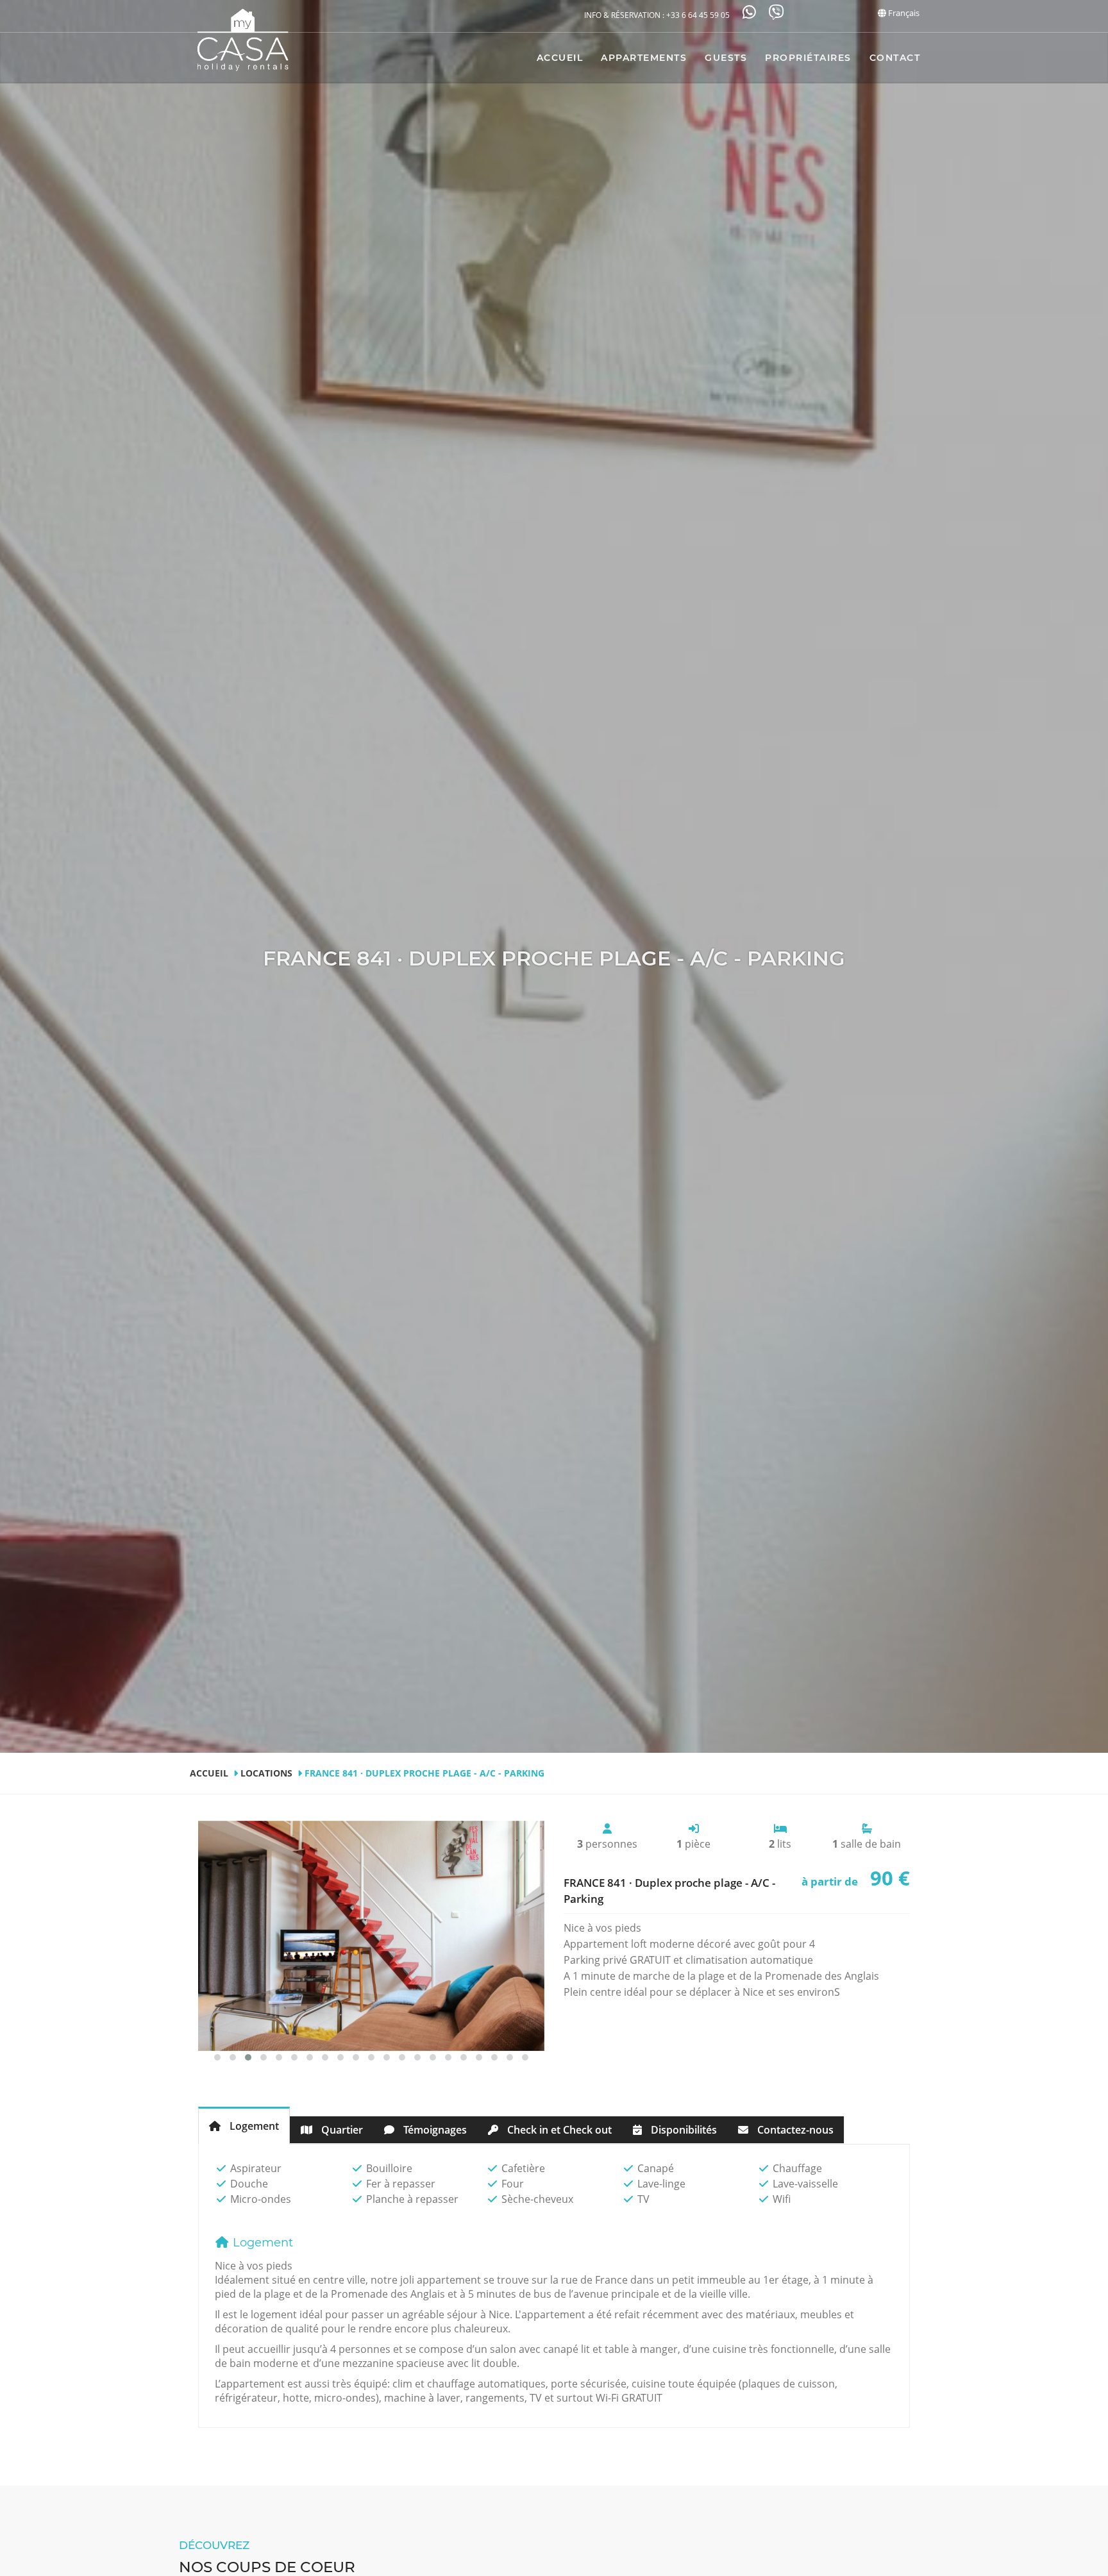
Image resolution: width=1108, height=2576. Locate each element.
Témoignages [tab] (434, 2130)
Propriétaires (808, 58)
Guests (726, 58)
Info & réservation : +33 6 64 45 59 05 (657, 15)
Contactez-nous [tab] (794, 2130)
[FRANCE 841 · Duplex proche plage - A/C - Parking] (371, 1936)
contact (895, 58)
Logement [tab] (253, 2126)
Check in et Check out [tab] (558, 2130)
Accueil (560, 58)
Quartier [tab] (341, 2130)
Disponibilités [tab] (683, 2130)
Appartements (644, 58)
